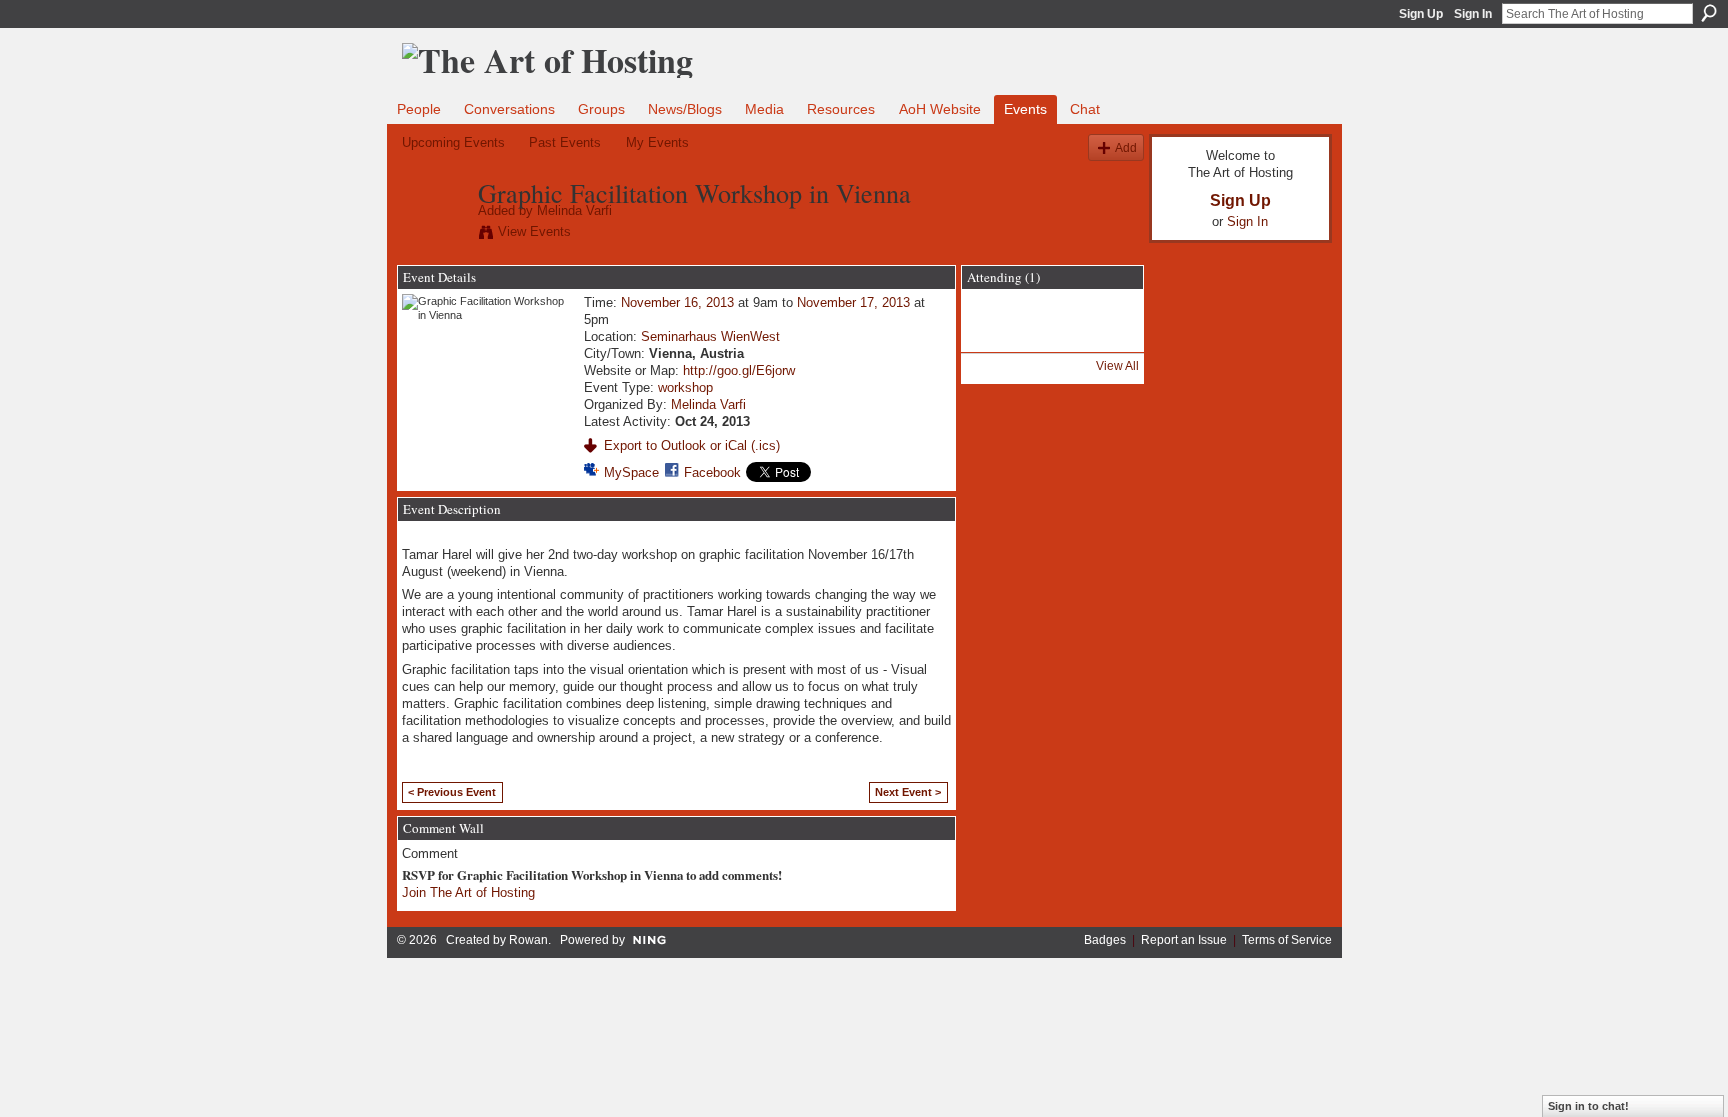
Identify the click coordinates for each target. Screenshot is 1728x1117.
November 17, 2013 (853, 302)
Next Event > (908, 792)
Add (1126, 147)
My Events (657, 142)
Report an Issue (1184, 940)
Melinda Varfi (574, 210)
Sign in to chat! (1588, 1106)
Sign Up (1421, 14)
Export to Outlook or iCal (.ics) (692, 445)
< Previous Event (452, 792)
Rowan (528, 940)
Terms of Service (1287, 940)
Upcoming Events (453, 142)
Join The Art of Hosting (468, 892)
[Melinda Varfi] (434, 235)
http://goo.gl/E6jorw (739, 370)
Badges (1105, 940)
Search (1709, 13)
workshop (685, 387)
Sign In (1473, 14)
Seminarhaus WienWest (710, 336)
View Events (534, 231)
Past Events (565, 142)
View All (1117, 366)
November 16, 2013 (677, 302)
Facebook (712, 472)
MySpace (631, 472)
